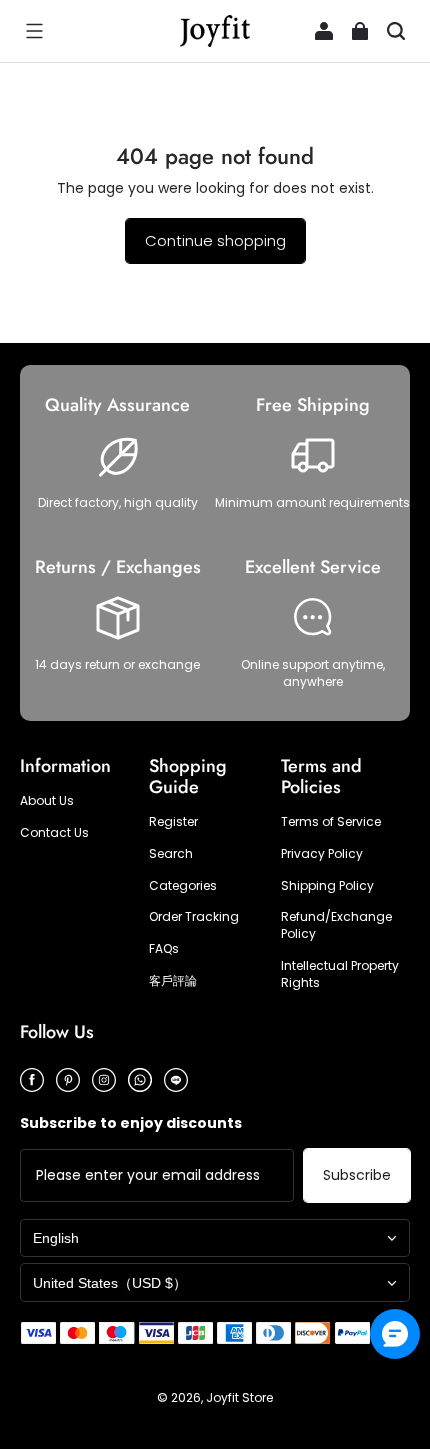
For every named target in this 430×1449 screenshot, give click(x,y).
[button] (34, 31)
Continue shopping (215, 240)
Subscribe (357, 1175)
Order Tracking (194, 917)
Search (171, 854)
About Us (47, 801)
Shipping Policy (327, 886)
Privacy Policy (322, 854)
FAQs (164, 949)
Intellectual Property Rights (340, 974)
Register (173, 822)
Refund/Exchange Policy (336, 925)
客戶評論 (173, 981)
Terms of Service (331, 822)
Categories (183, 886)
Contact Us (54, 833)
